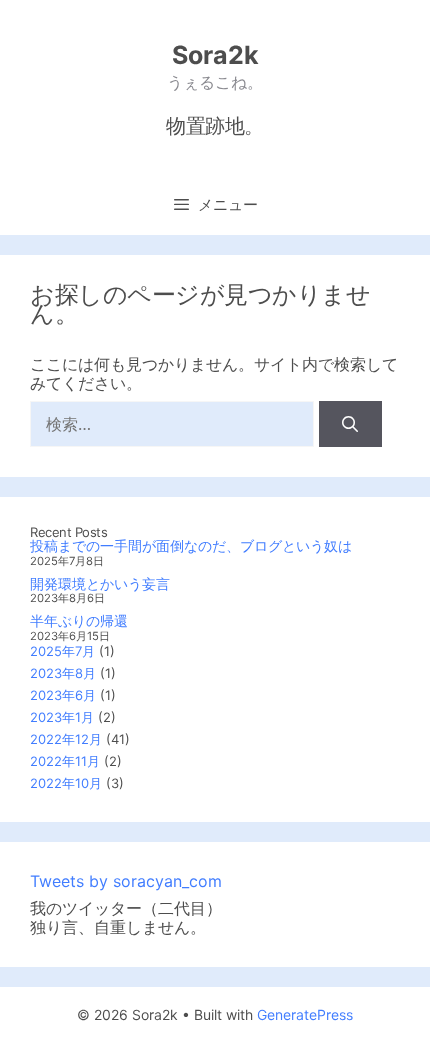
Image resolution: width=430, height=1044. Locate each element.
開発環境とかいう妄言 (100, 583)
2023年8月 (63, 673)
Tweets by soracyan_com (126, 881)
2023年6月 (63, 695)
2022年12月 (66, 739)
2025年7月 (62, 651)
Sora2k (215, 55)
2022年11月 (65, 761)
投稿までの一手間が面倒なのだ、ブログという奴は (191, 545)
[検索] (350, 424)
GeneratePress (305, 1014)
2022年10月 (66, 783)
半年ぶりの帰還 (79, 620)
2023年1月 (62, 717)
